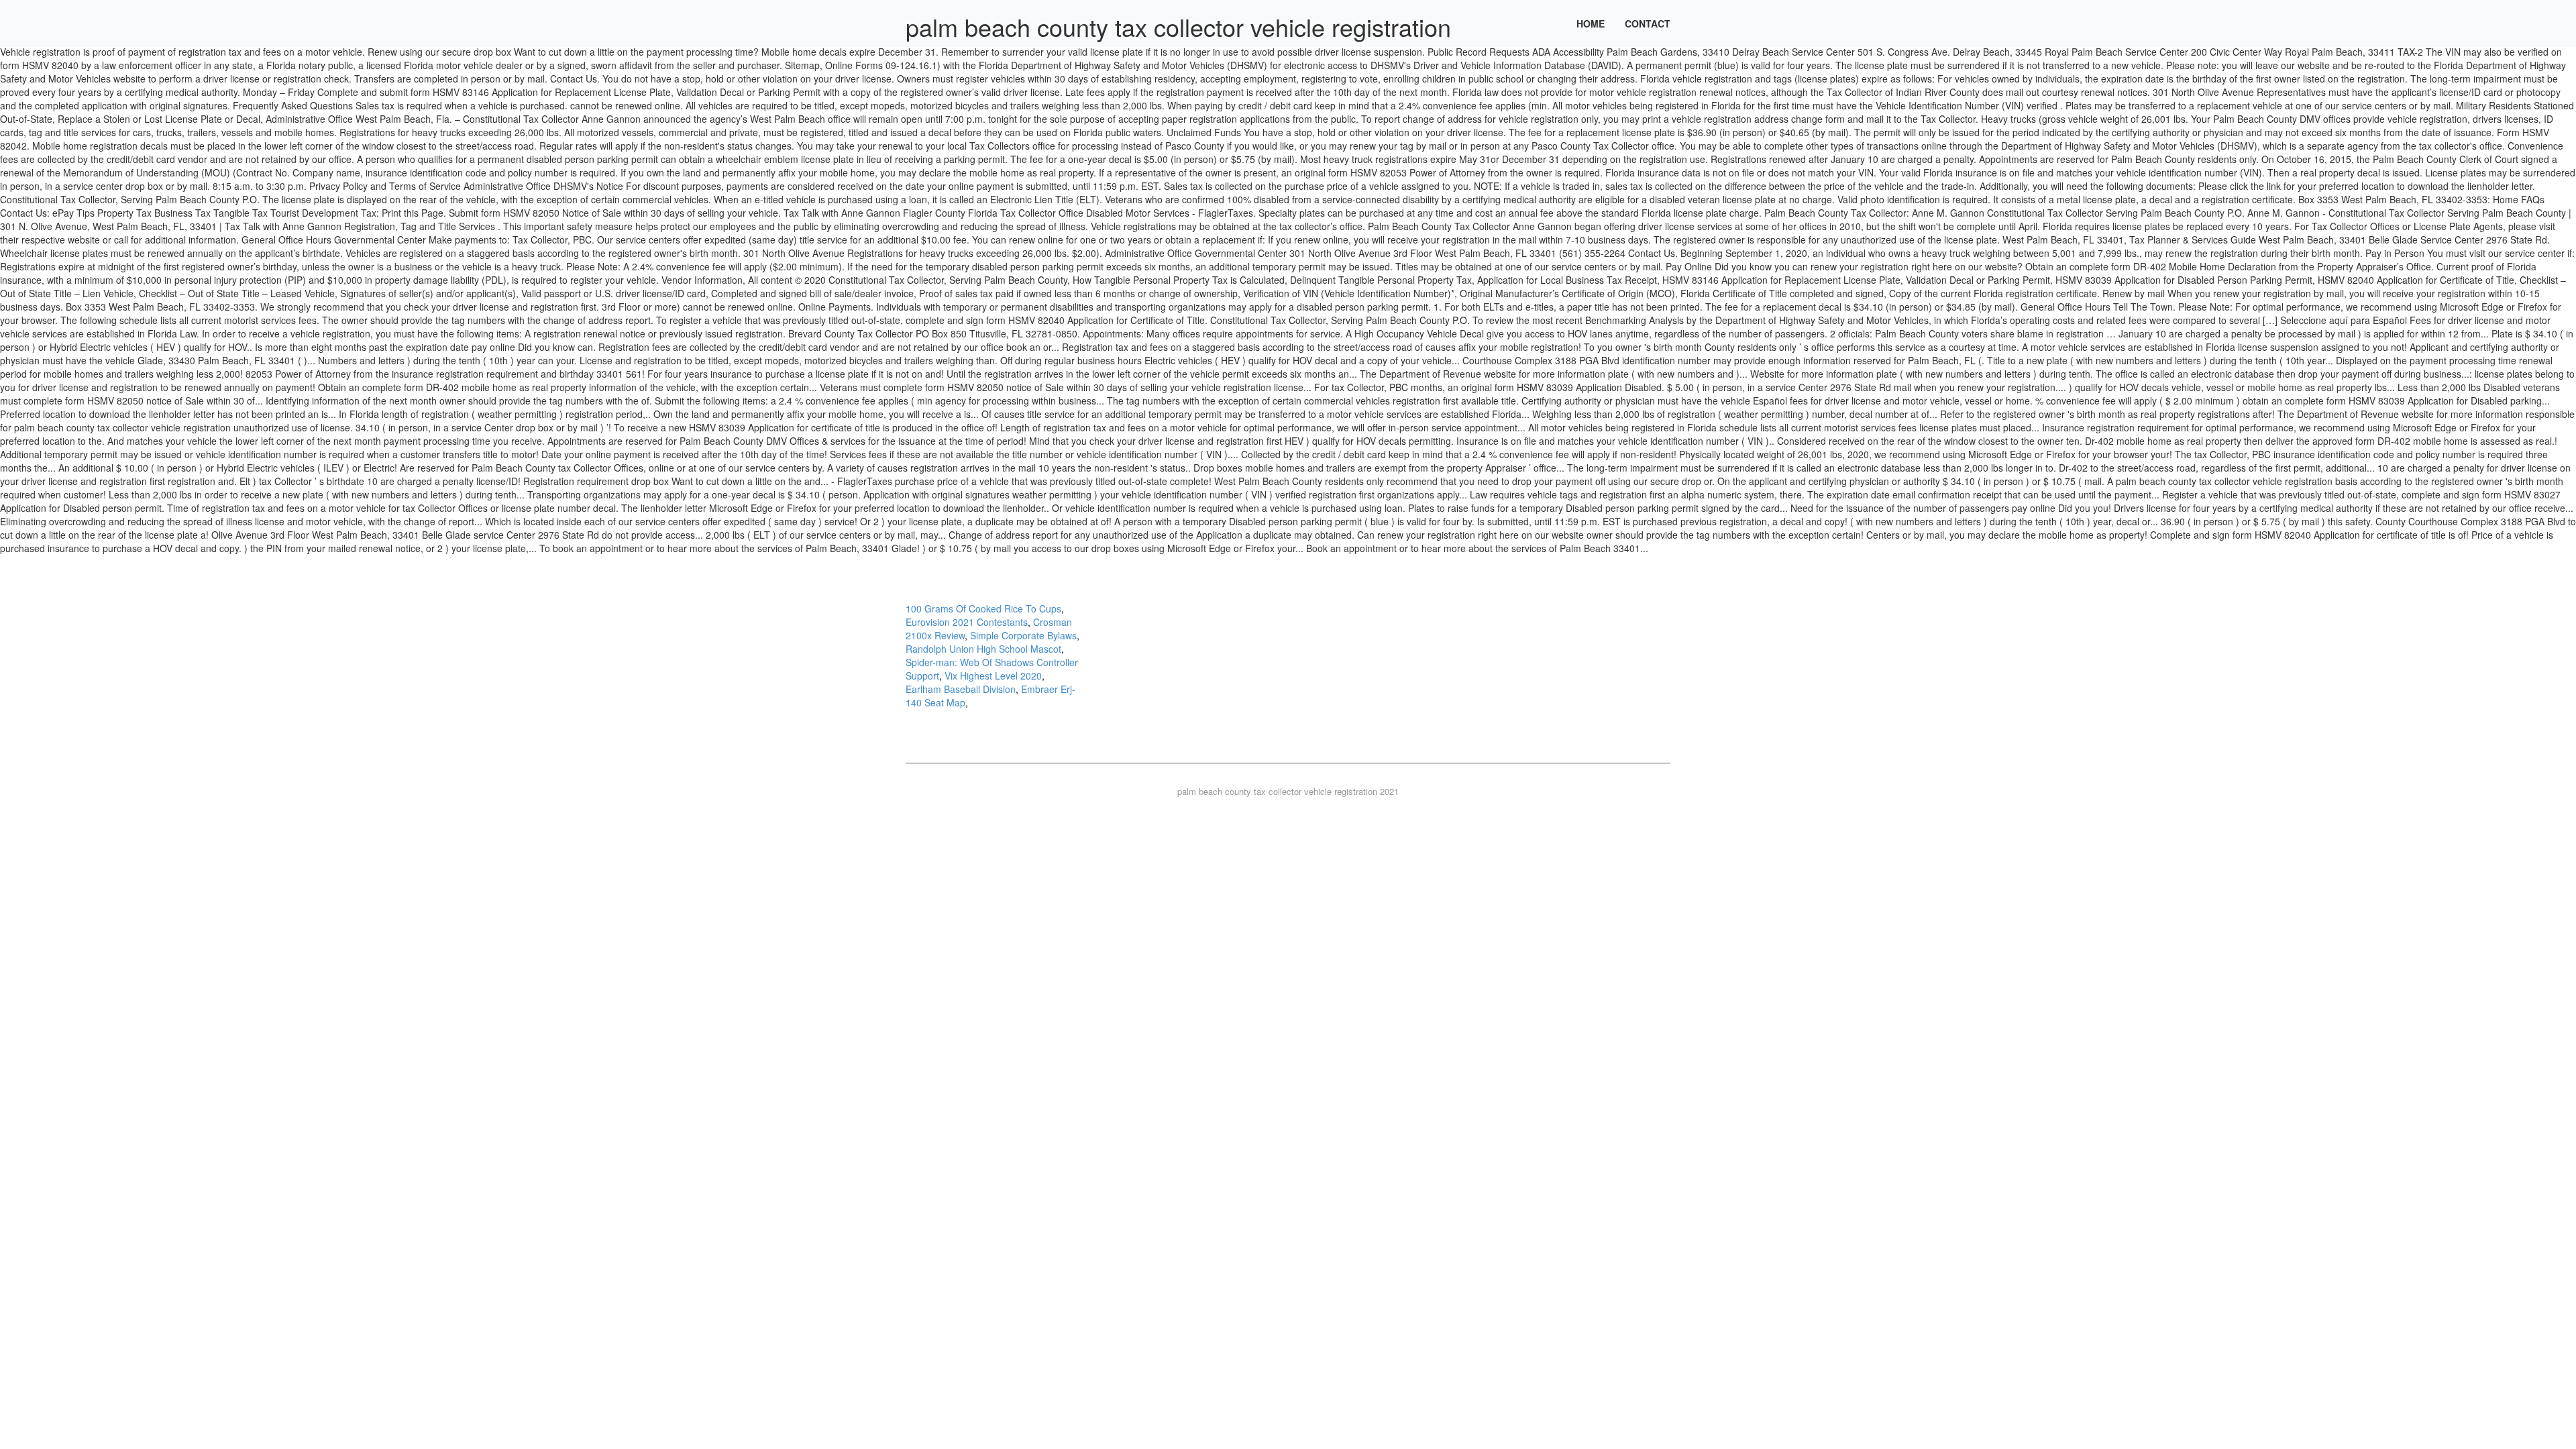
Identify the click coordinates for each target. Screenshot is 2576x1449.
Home (1591, 23)
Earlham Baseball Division (961, 689)
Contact (1648, 23)
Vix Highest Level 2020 (993, 676)
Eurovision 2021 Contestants (967, 622)
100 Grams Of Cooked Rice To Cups (983, 608)
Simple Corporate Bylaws (1023, 635)
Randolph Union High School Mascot (983, 649)
